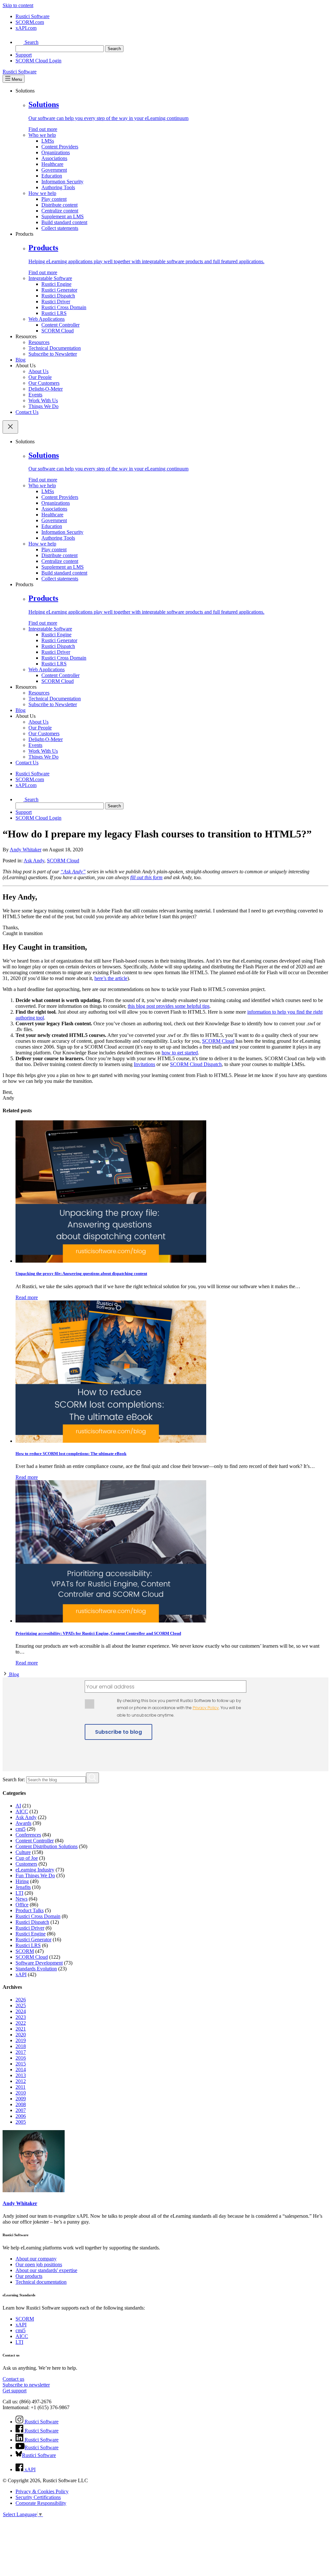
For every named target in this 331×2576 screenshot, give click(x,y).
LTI (19, 1893)
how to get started (180, 1053)
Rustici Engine (56, 284)
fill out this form (146, 877)
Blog (21, 360)
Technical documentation (41, 2282)
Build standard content (64, 222)
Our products (29, 2276)
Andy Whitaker (26, 850)
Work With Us (43, 400)
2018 (21, 2046)
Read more (27, 1297)
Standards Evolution (36, 1969)
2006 (21, 2116)
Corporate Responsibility (41, 2503)
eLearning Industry (35, 1870)
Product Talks (30, 1910)
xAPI (21, 1974)
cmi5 (21, 1829)
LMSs (48, 141)
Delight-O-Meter (46, 389)
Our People (40, 377)
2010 (21, 2093)
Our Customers (44, 383)
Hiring (22, 1881)
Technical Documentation (55, 348)
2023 (21, 2017)
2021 (21, 2029)
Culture (23, 1852)
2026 (21, 2000)
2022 (21, 2023)
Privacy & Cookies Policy (42, 2491)
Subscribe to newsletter (26, 2385)
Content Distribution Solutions (47, 1846)
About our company (36, 2259)
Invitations (144, 1064)
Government (54, 170)
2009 (21, 2099)
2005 (21, 2122)
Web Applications (47, 319)
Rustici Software (32, 16)
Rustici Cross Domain (64, 307)
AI (18, 1806)
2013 (21, 2075)
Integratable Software (50, 278)
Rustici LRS (54, 313)
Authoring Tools (58, 187)
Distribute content (59, 205)
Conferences (28, 1835)
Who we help (42, 135)
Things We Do (43, 406)
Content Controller (60, 325)
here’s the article (111, 978)
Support (24, 55)
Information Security (62, 182)
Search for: (14, 1779)
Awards (23, 1823)
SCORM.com (30, 22)
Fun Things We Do (35, 1875)
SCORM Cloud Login (38, 61)
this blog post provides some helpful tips (169, 1006)
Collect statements (60, 228)
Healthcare (52, 164)
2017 (21, 2052)
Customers (26, 1864)
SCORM (25, 1951)
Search (31, 42)
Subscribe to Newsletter (53, 354)
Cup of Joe (27, 1858)
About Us (38, 371)
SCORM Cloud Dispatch (196, 1064)
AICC (22, 1811)
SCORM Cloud (58, 331)
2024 (21, 2011)
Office (22, 1905)
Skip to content (18, 5)
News (21, 1899)
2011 (21, 2087)
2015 (21, 2064)
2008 (21, 2104)
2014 (21, 2069)
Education (52, 176)
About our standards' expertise (46, 2270)
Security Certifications (38, 2497)
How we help (42, 193)
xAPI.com (26, 28)
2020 (21, 2035)
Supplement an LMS (63, 216)
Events (35, 395)
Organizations (56, 152)
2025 (21, 2005)
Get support (15, 2391)
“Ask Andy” (73, 872)
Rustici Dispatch (58, 296)
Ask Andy (34, 861)
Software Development (39, 1963)
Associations (54, 158)
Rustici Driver (56, 302)
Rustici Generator (59, 290)
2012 (21, 2081)
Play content (54, 199)
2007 (21, 2110)
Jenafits (23, 1887)
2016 (21, 2058)
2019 (21, 2040)
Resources (39, 342)
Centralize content (60, 211)
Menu (16, 79)
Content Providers (60, 147)
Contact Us (27, 412)
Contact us (13, 2379)
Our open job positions (39, 2264)
